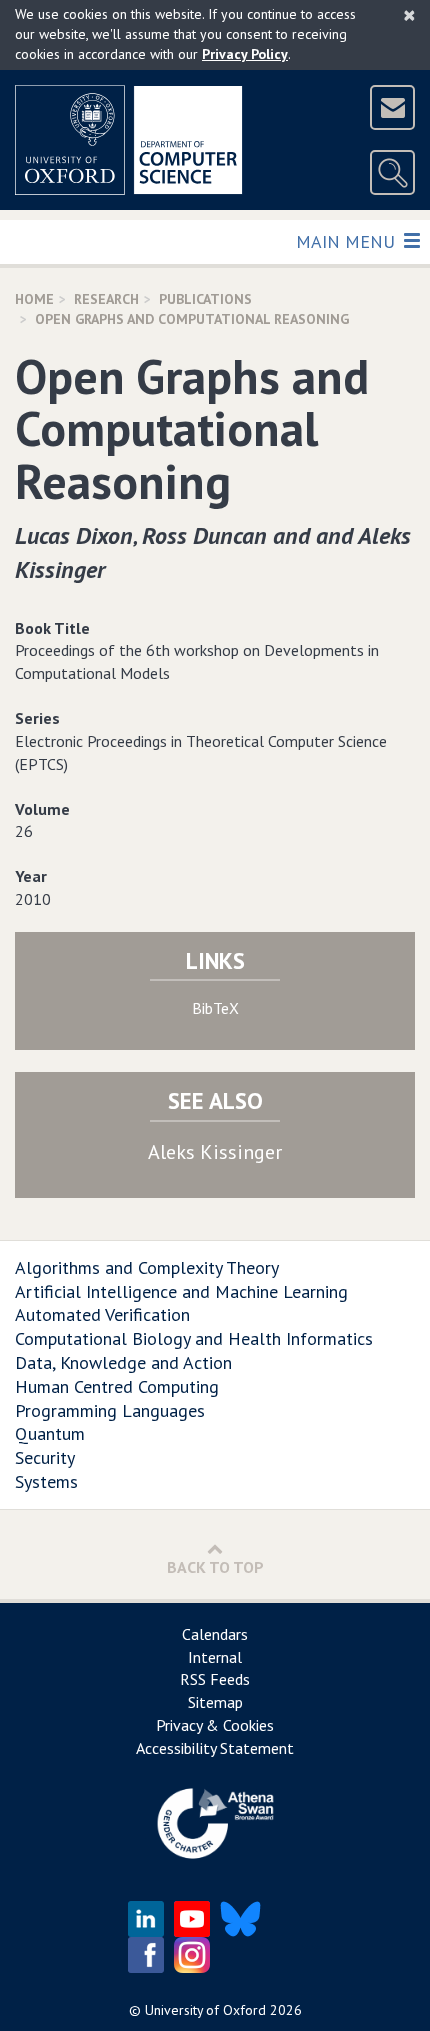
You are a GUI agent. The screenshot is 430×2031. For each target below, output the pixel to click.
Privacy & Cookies (215, 1725)
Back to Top (215, 1567)
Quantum (50, 1433)
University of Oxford (205, 2010)
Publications (205, 299)
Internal (215, 1657)
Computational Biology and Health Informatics (194, 1338)
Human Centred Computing (117, 1386)
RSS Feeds (215, 1679)
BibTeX (215, 1008)
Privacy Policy (245, 54)
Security (45, 1457)
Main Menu (347, 241)
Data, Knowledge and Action (123, 1362)
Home (34, 299)
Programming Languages (110, 1410)
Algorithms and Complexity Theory (147, 1267)
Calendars (215, 1634)
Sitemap (215, 1702)
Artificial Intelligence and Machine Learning (181, 1291)
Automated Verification (102, 1314)
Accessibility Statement (215, 1748)
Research (106, 299)
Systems (46, 1481)
